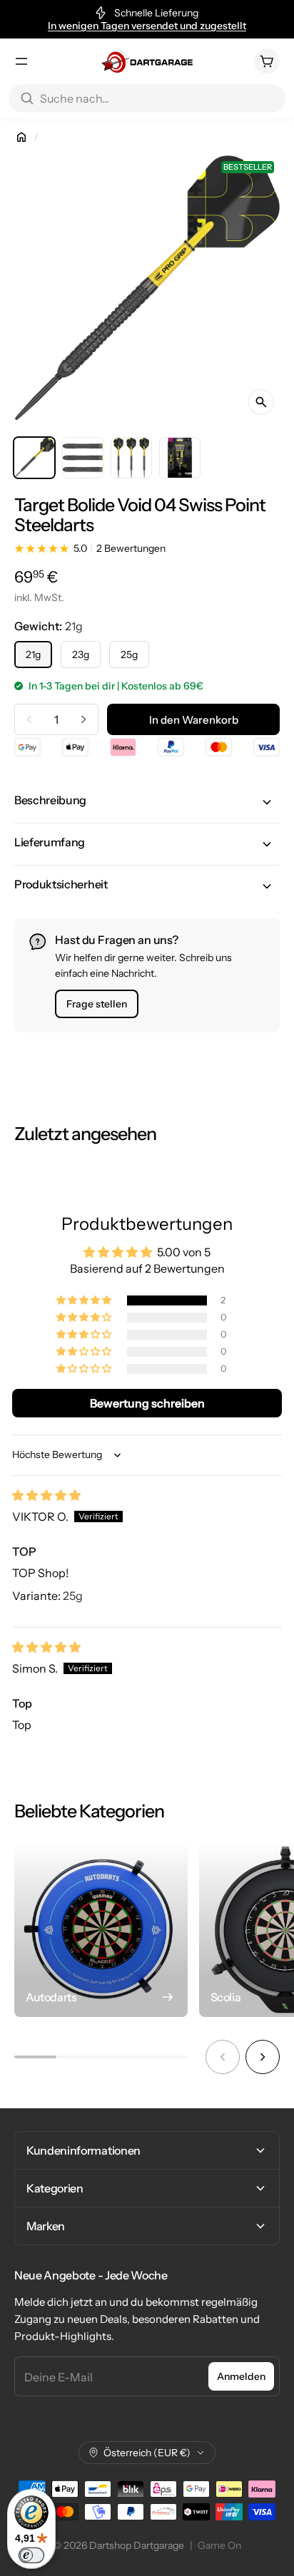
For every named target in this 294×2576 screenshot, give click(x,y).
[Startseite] (21, 137)
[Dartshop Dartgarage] (147, 61)
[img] (46, 1495)
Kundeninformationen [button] (83, 2150)
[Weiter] (263, 2057)
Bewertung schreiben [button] (147, 1403)
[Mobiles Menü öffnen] (21, 61)
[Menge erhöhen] (83, 719)
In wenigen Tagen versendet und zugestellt (147, 26)
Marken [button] (46, 2226)
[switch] (31, 2555)
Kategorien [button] (55, 2188)
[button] (147, 802)
